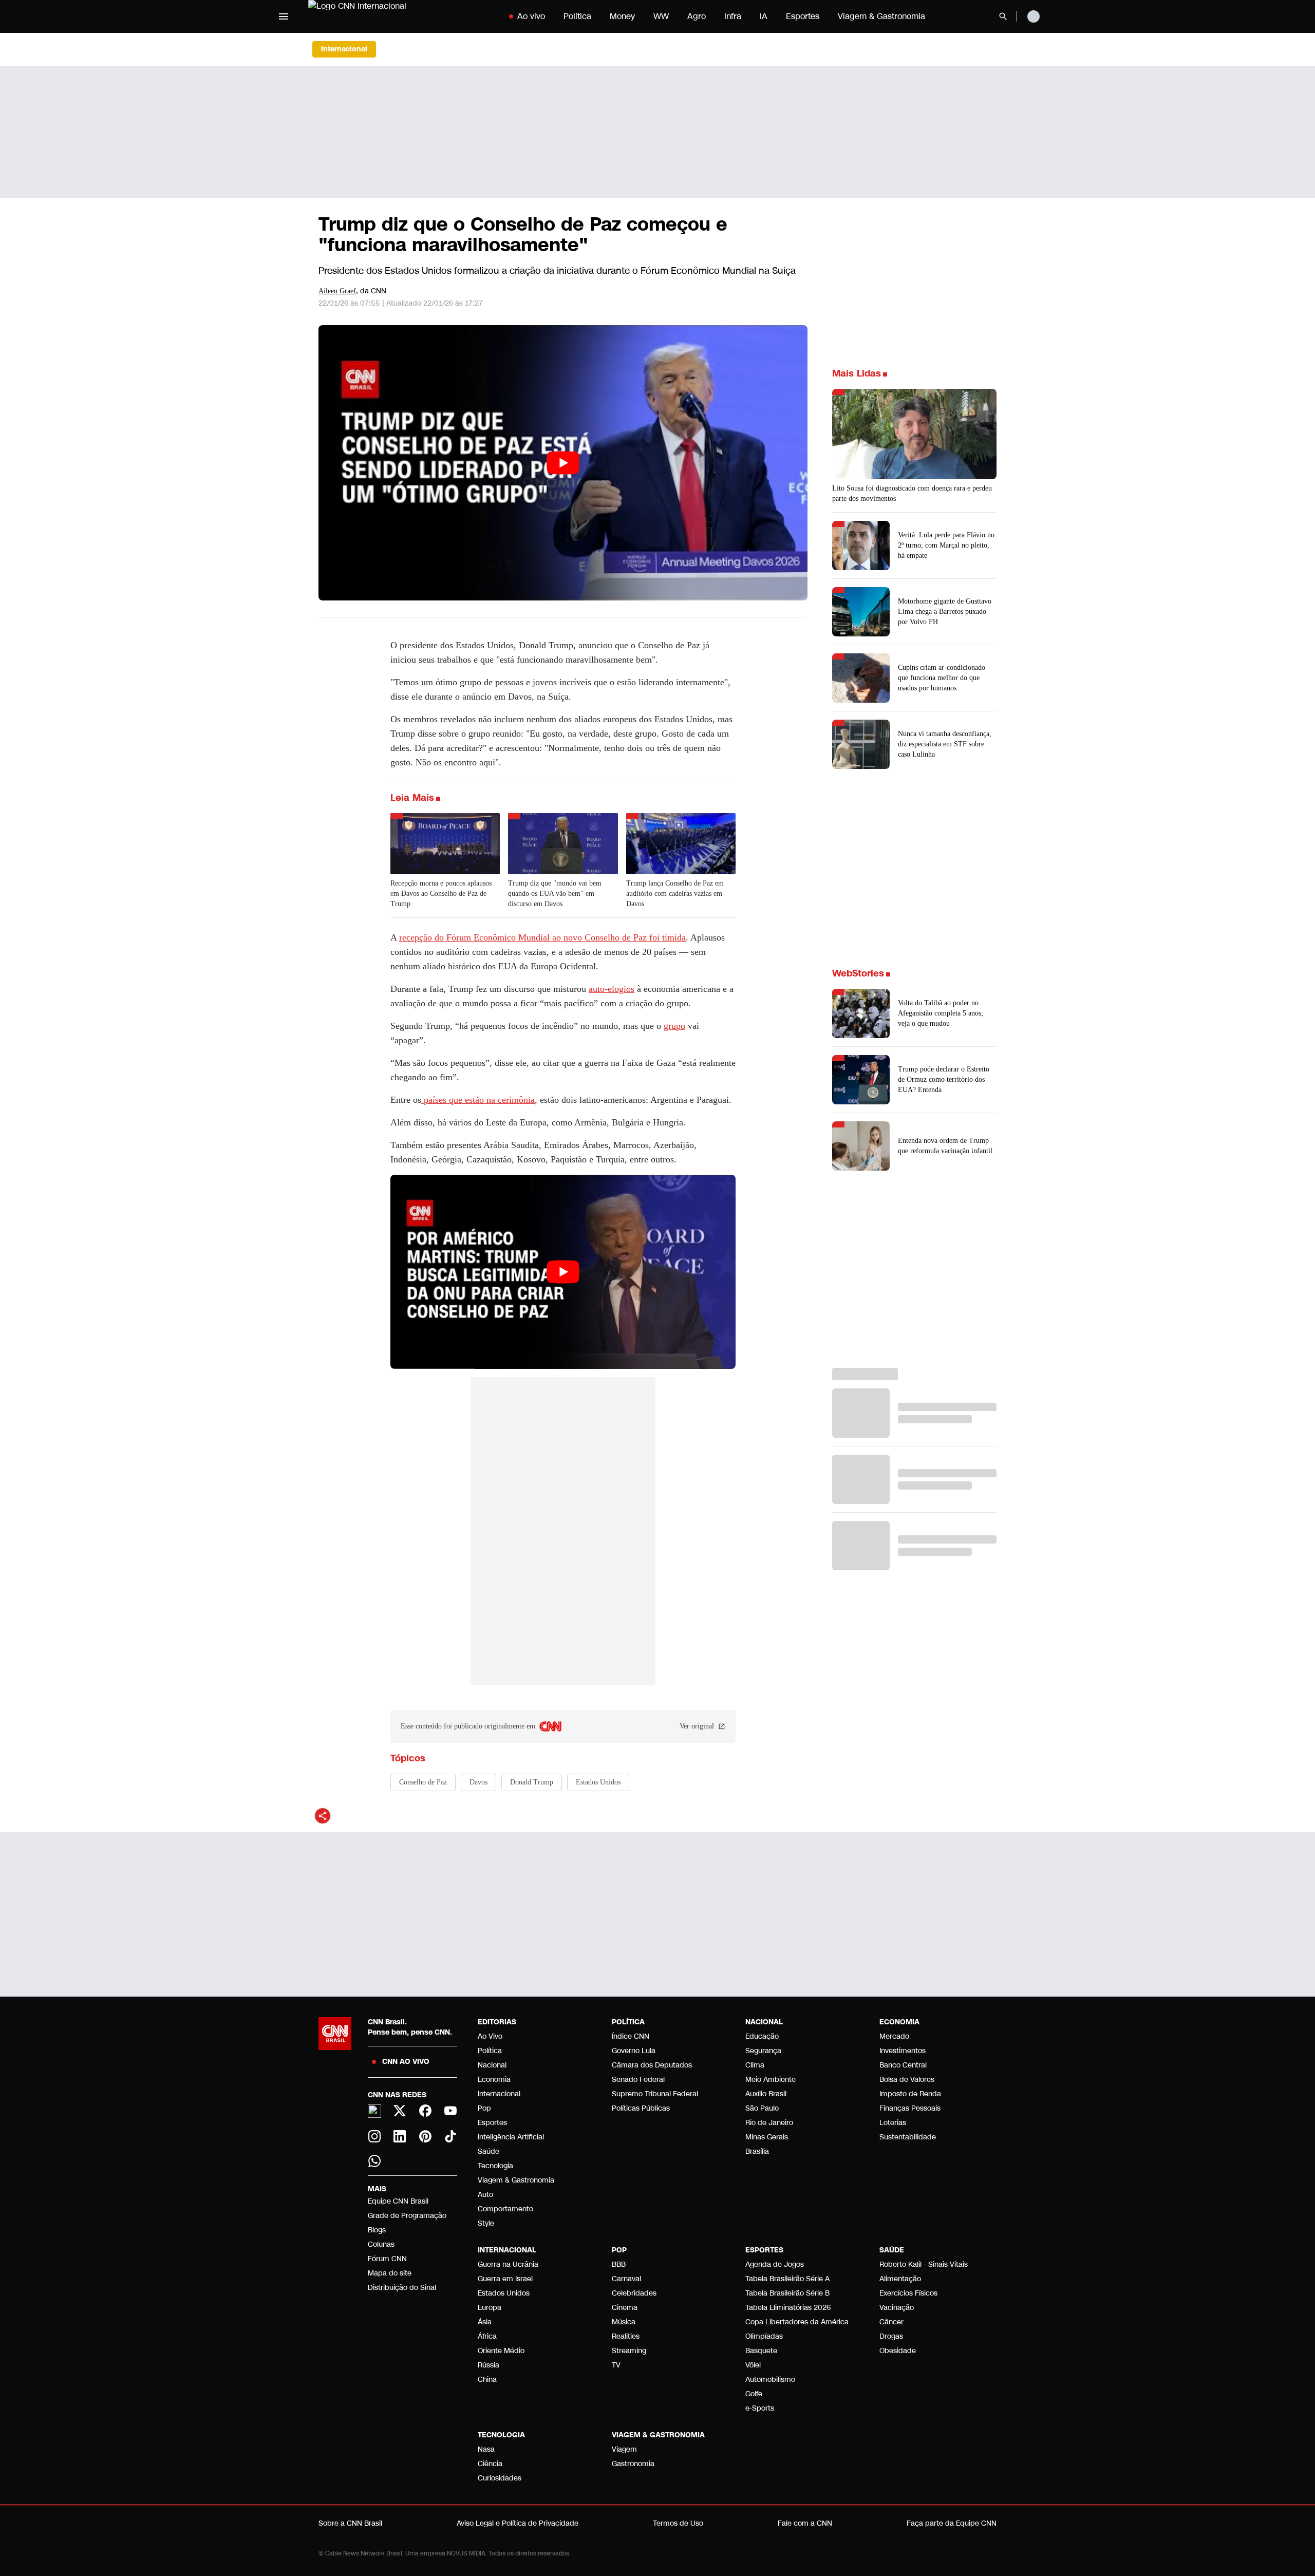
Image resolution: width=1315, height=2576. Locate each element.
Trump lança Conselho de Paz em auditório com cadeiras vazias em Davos (675, 894)
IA (764, 16)
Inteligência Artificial (511, 2137)
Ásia (485, 2322)
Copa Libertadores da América (797, 2322)
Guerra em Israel (505, 2279)
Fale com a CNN (805, 2523)
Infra (733, 16)
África (487, 2336)
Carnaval (626, 2279)
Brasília (757, 2151)
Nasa (486, 2449)
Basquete (761, 2351)
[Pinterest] (425, 2136)
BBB (619, 2264)
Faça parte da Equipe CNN (952, 2523)
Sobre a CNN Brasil (350, 2523)
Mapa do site (390, 2273)
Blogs (377, 2230)
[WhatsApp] (374, 2161)
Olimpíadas (764, 2336)
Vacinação (897, 2308)
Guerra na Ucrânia (508, 2264)
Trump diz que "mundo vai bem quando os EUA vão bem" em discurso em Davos (555, 894)
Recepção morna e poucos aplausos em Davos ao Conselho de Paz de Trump (441, 894)
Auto (485, 2195)
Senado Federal (638, 2080)
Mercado (894, 2036)
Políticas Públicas (641, 2108)
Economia (494, 2080)
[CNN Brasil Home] (372, 16)
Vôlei (753, 2365)
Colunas (381, 2244)
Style (486, 2223)
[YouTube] (451, 2111)
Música (624, 2322)
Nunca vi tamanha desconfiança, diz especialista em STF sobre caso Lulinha (945, 744)
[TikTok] (451, 2136)
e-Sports (760, 2408)
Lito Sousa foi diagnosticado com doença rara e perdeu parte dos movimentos (912, 493)
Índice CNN (631, 2036)
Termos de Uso (678, 2523)
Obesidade (898, 2351)
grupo (674, 1026)
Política (577, 16)
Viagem (624, 2449)
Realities (626, 2336)
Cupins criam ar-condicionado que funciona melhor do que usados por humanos (942, 678)
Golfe (754, 2394)
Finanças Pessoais (910, 2108)
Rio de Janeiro (769, 2123)
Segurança (763, 2051)
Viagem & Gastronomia (881, 16)
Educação (762, 2036)
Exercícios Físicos (908, 2293)
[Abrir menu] (284, 16)
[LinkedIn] (400, 2136)
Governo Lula (634, 2051)
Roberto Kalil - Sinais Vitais (924, 2264)
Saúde (489, 2151)
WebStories (858, 973)
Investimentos (903, 2051)
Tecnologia (495, 2166)
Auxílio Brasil (766, 2094)
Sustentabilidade (908, 2137)
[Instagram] (374, 2136)
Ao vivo (531, 16)
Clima (755, 2065)
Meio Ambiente (771, 2080)
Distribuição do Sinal (402, 2288)
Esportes (803, 16)
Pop (484, 2108)
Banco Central (903, 2065)
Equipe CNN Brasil (398, 2201)
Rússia (489, 2365)
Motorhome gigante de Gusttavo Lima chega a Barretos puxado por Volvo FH (945, 612)
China (487, 2380)
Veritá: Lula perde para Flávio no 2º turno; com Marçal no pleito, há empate (946, 545)
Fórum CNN (387, 2259)
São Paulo (762, 2108)
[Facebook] (425, 2111)
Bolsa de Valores (907, 2080)
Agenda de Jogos (775, 2264)
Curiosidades (500, 2478)
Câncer (891, 2322)
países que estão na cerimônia (478, 1100)
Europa (490, 2308)
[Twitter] (400, 2111)
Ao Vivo (490, 2036)
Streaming (629, 2351)
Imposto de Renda (910, 2094)
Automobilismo (770, 2380)
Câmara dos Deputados (652, 2065)
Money (622, 16)
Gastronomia (633, 2464)
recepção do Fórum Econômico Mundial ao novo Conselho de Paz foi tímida (542, 937)
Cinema (625, 2308)
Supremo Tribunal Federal (655, 2094)
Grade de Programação (407, 2216)
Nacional (492, 2065)
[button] (914, 1013)
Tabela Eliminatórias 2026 (788, 2308)
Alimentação (900, 2279)
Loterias (893, 2123)
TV (616, 2365)
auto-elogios (612, 989)
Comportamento (505, 2209)
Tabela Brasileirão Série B (787, 2293)
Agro (697, 16)
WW (661, 16)
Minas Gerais (767, 2137)
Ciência (490, 2464)
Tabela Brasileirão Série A (787, 2279)
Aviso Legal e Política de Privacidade (518, 2523)
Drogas (891, 2336)
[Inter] (374, 2111)
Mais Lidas (857, 373)
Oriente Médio (501, 2351)
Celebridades (634, 2293)
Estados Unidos (504, 2293)
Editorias (497, 2022)
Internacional (499, 2094)
